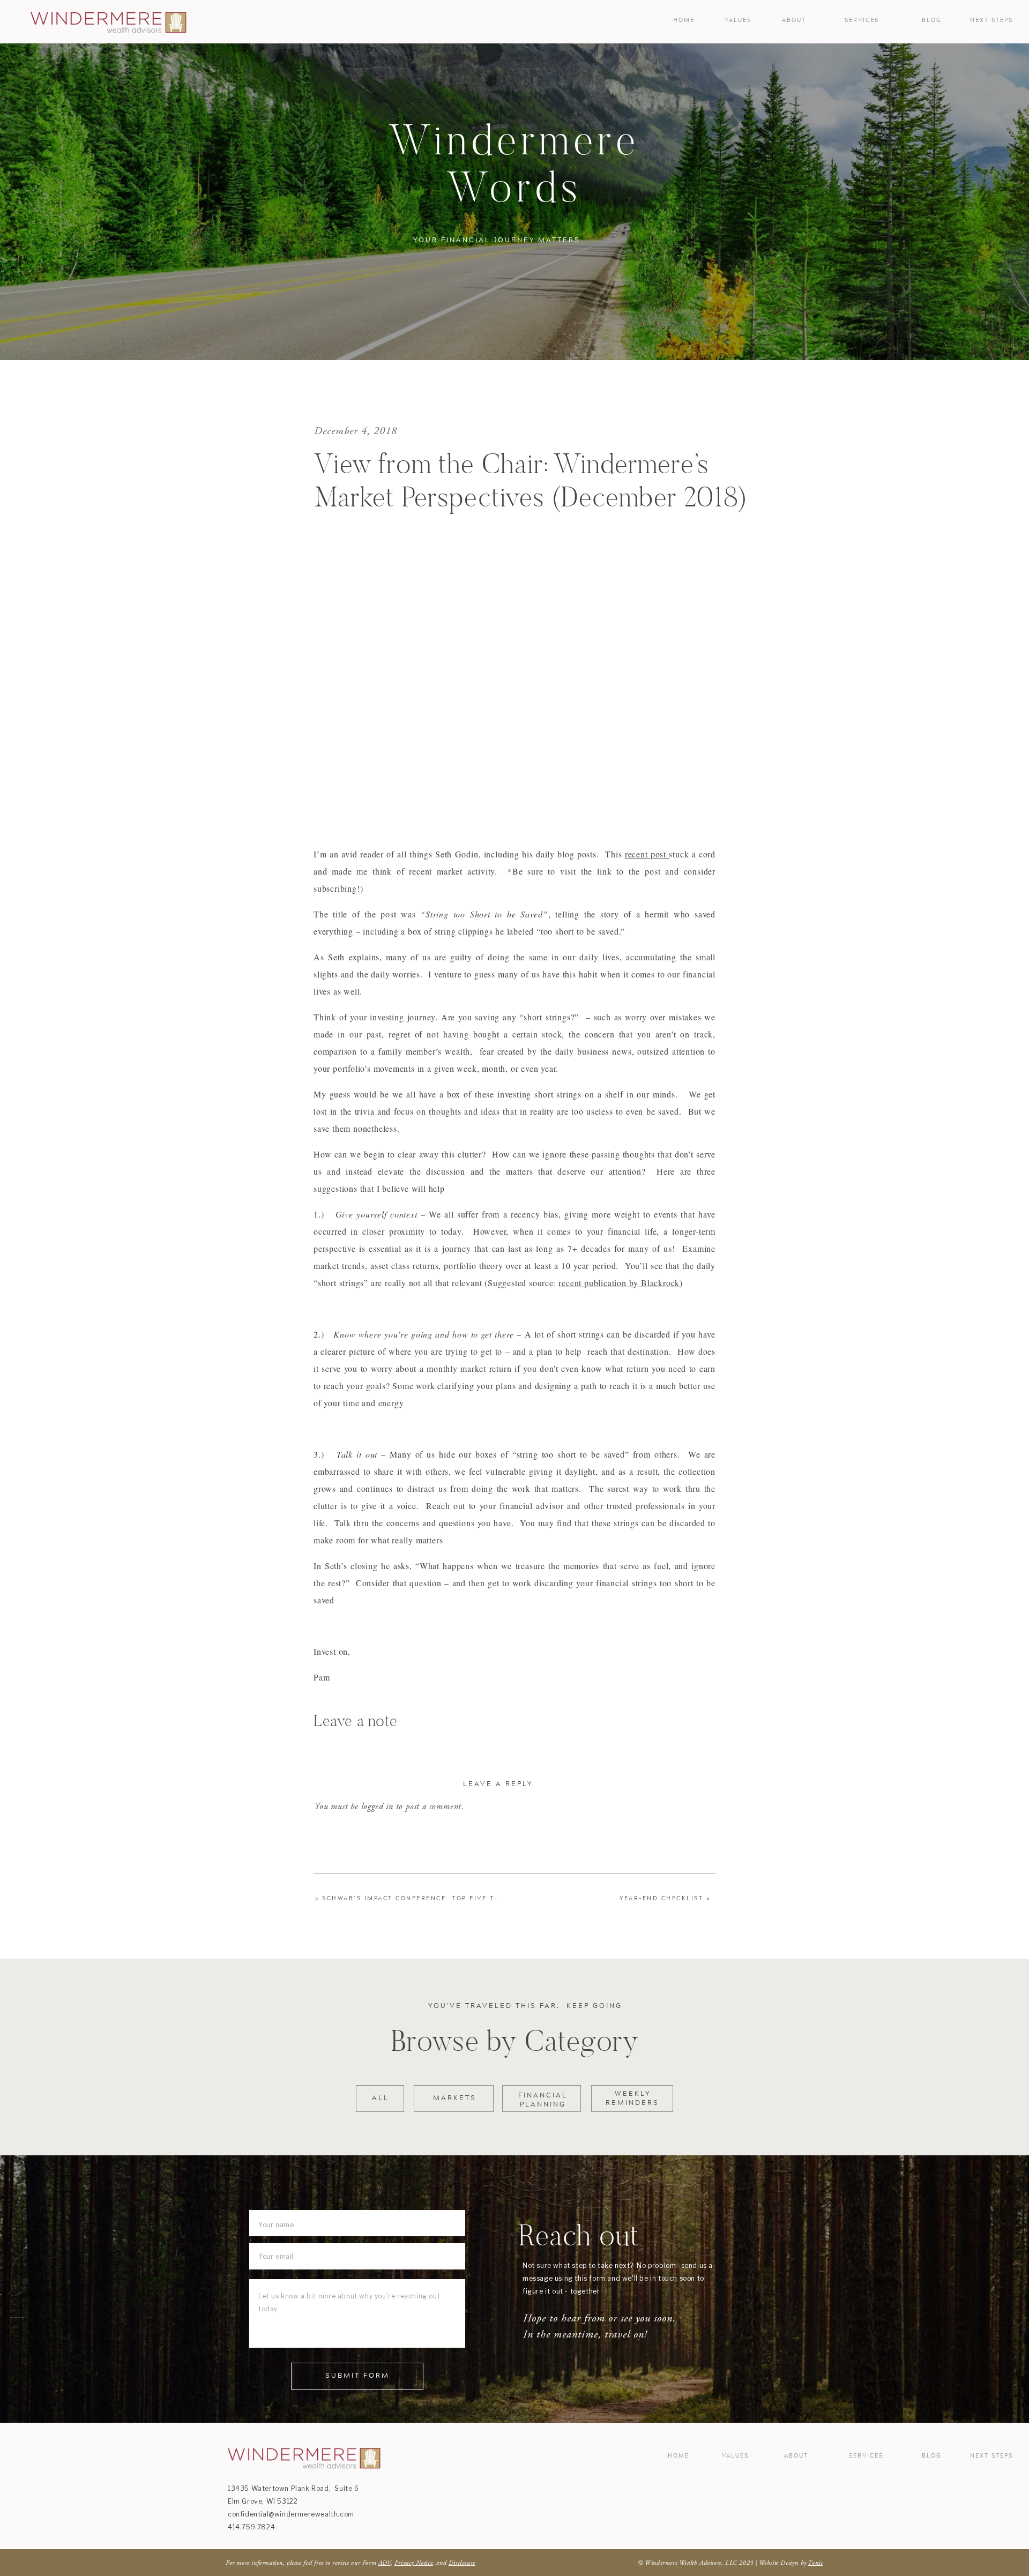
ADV (385, 2563)
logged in (377, 1806)
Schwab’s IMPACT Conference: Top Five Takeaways (427, 1899)
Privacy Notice (413, 2563)
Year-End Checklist (661, 1899)
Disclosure (462, 2563)
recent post (647, 854)
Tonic (815, 2563)
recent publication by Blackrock (619, 1283)
